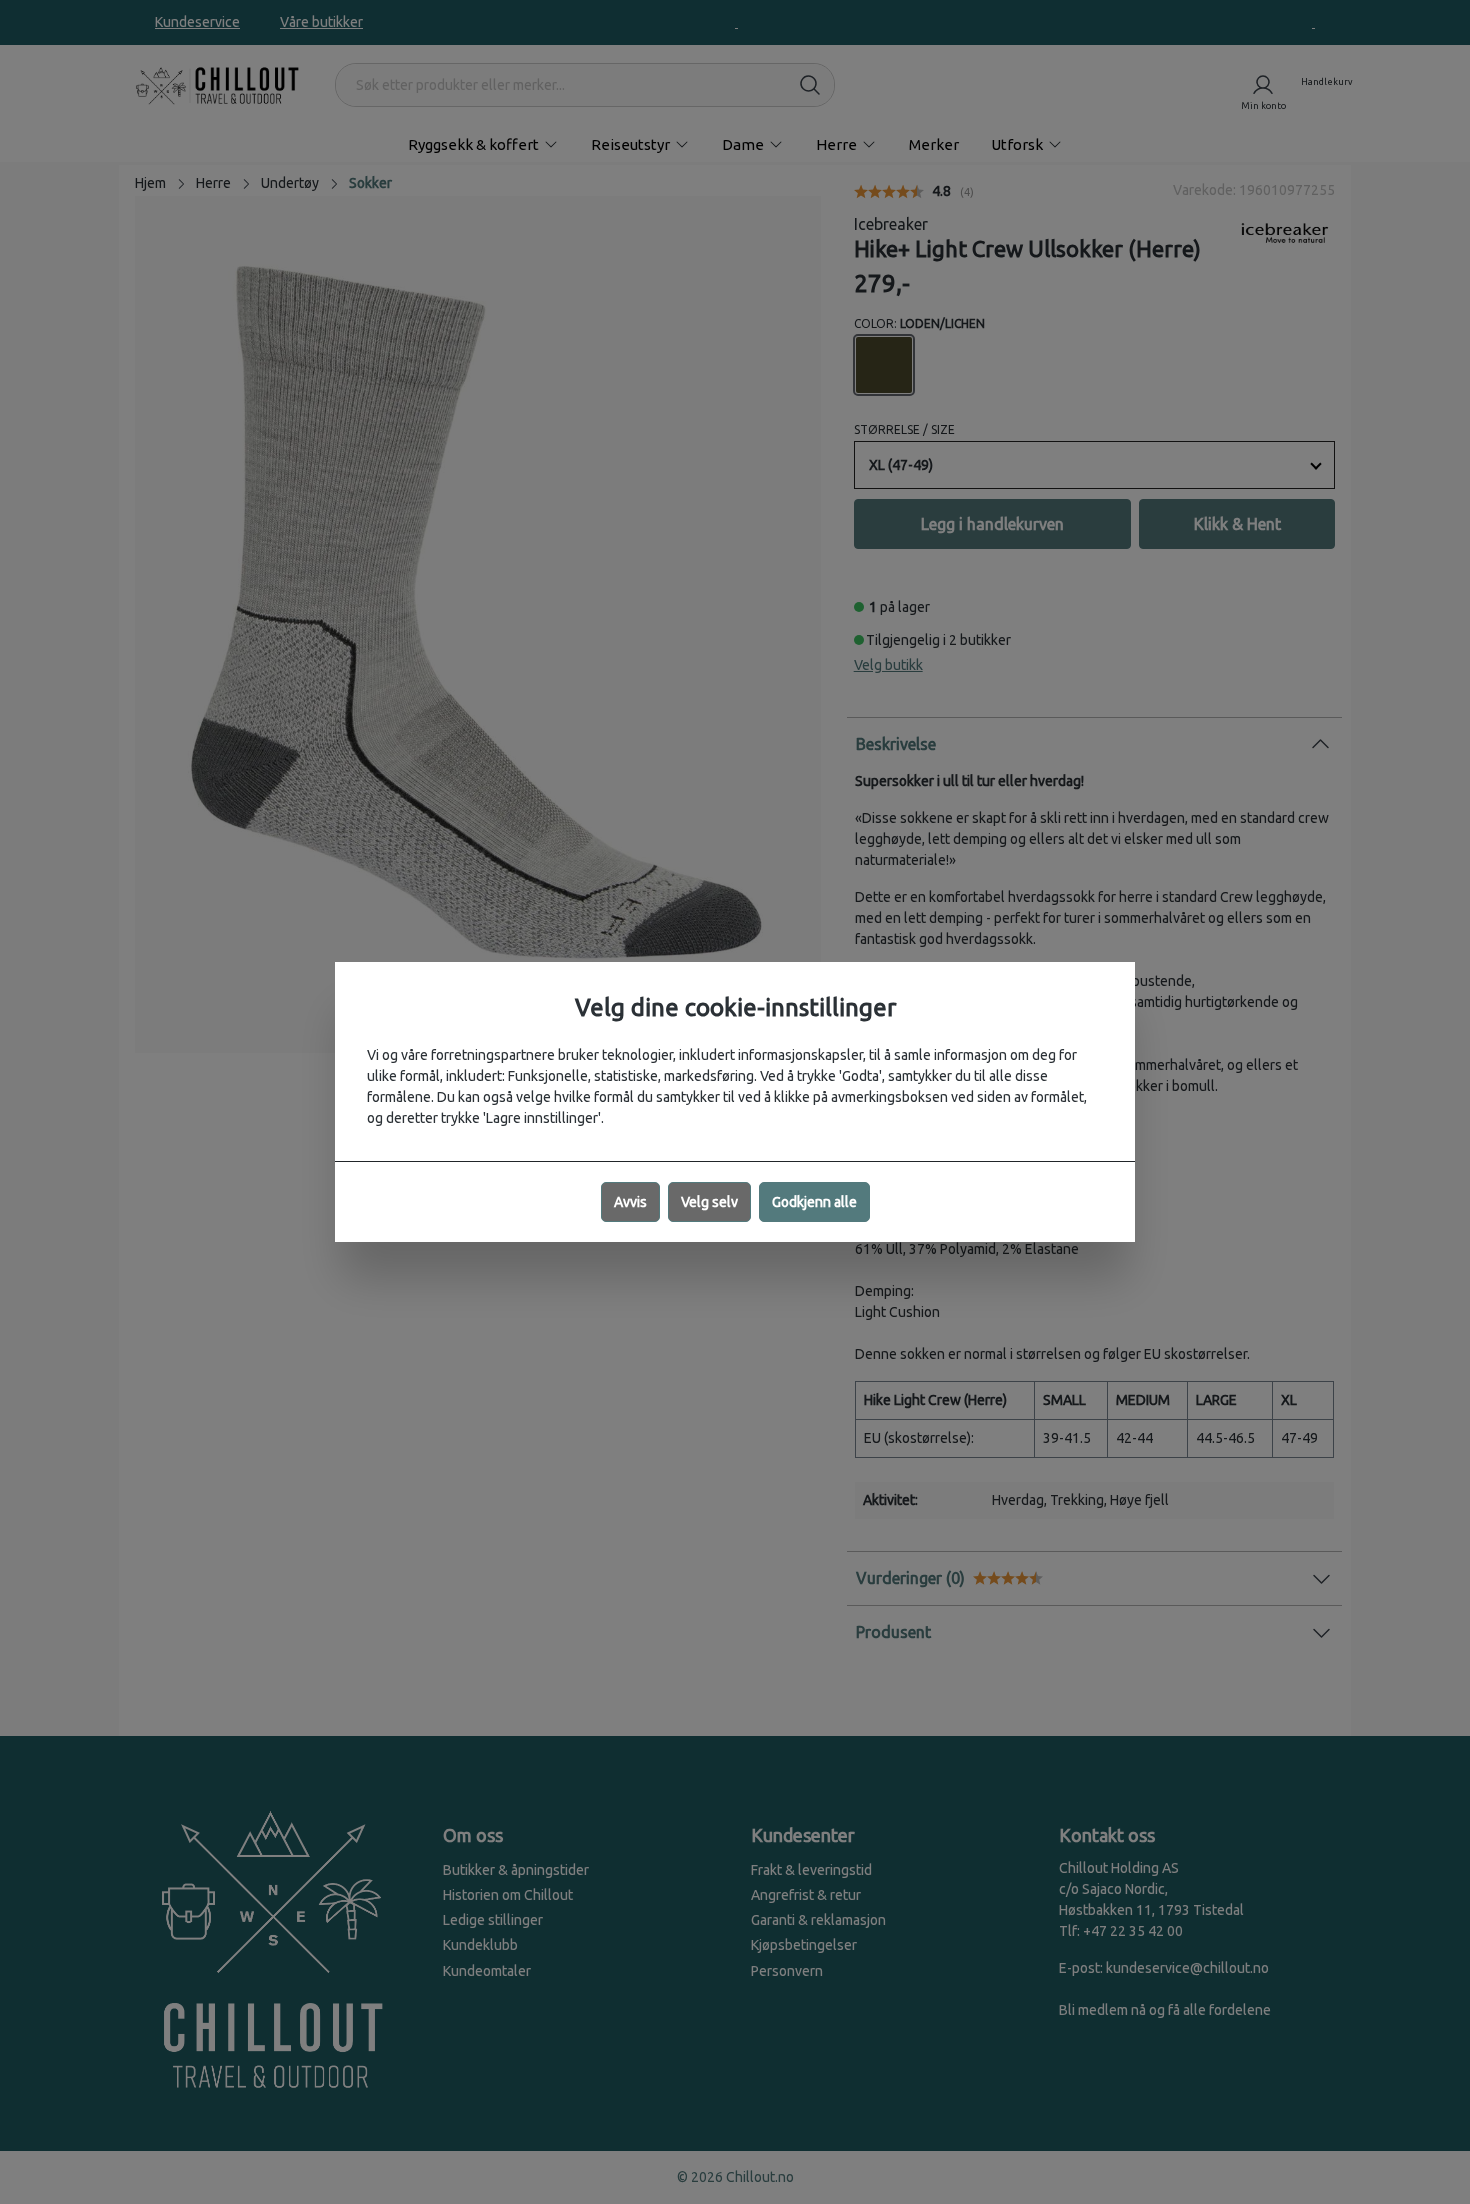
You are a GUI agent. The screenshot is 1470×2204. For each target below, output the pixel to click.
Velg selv (709, 1202)
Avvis (630, 1202)
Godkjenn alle (814, 1202)
